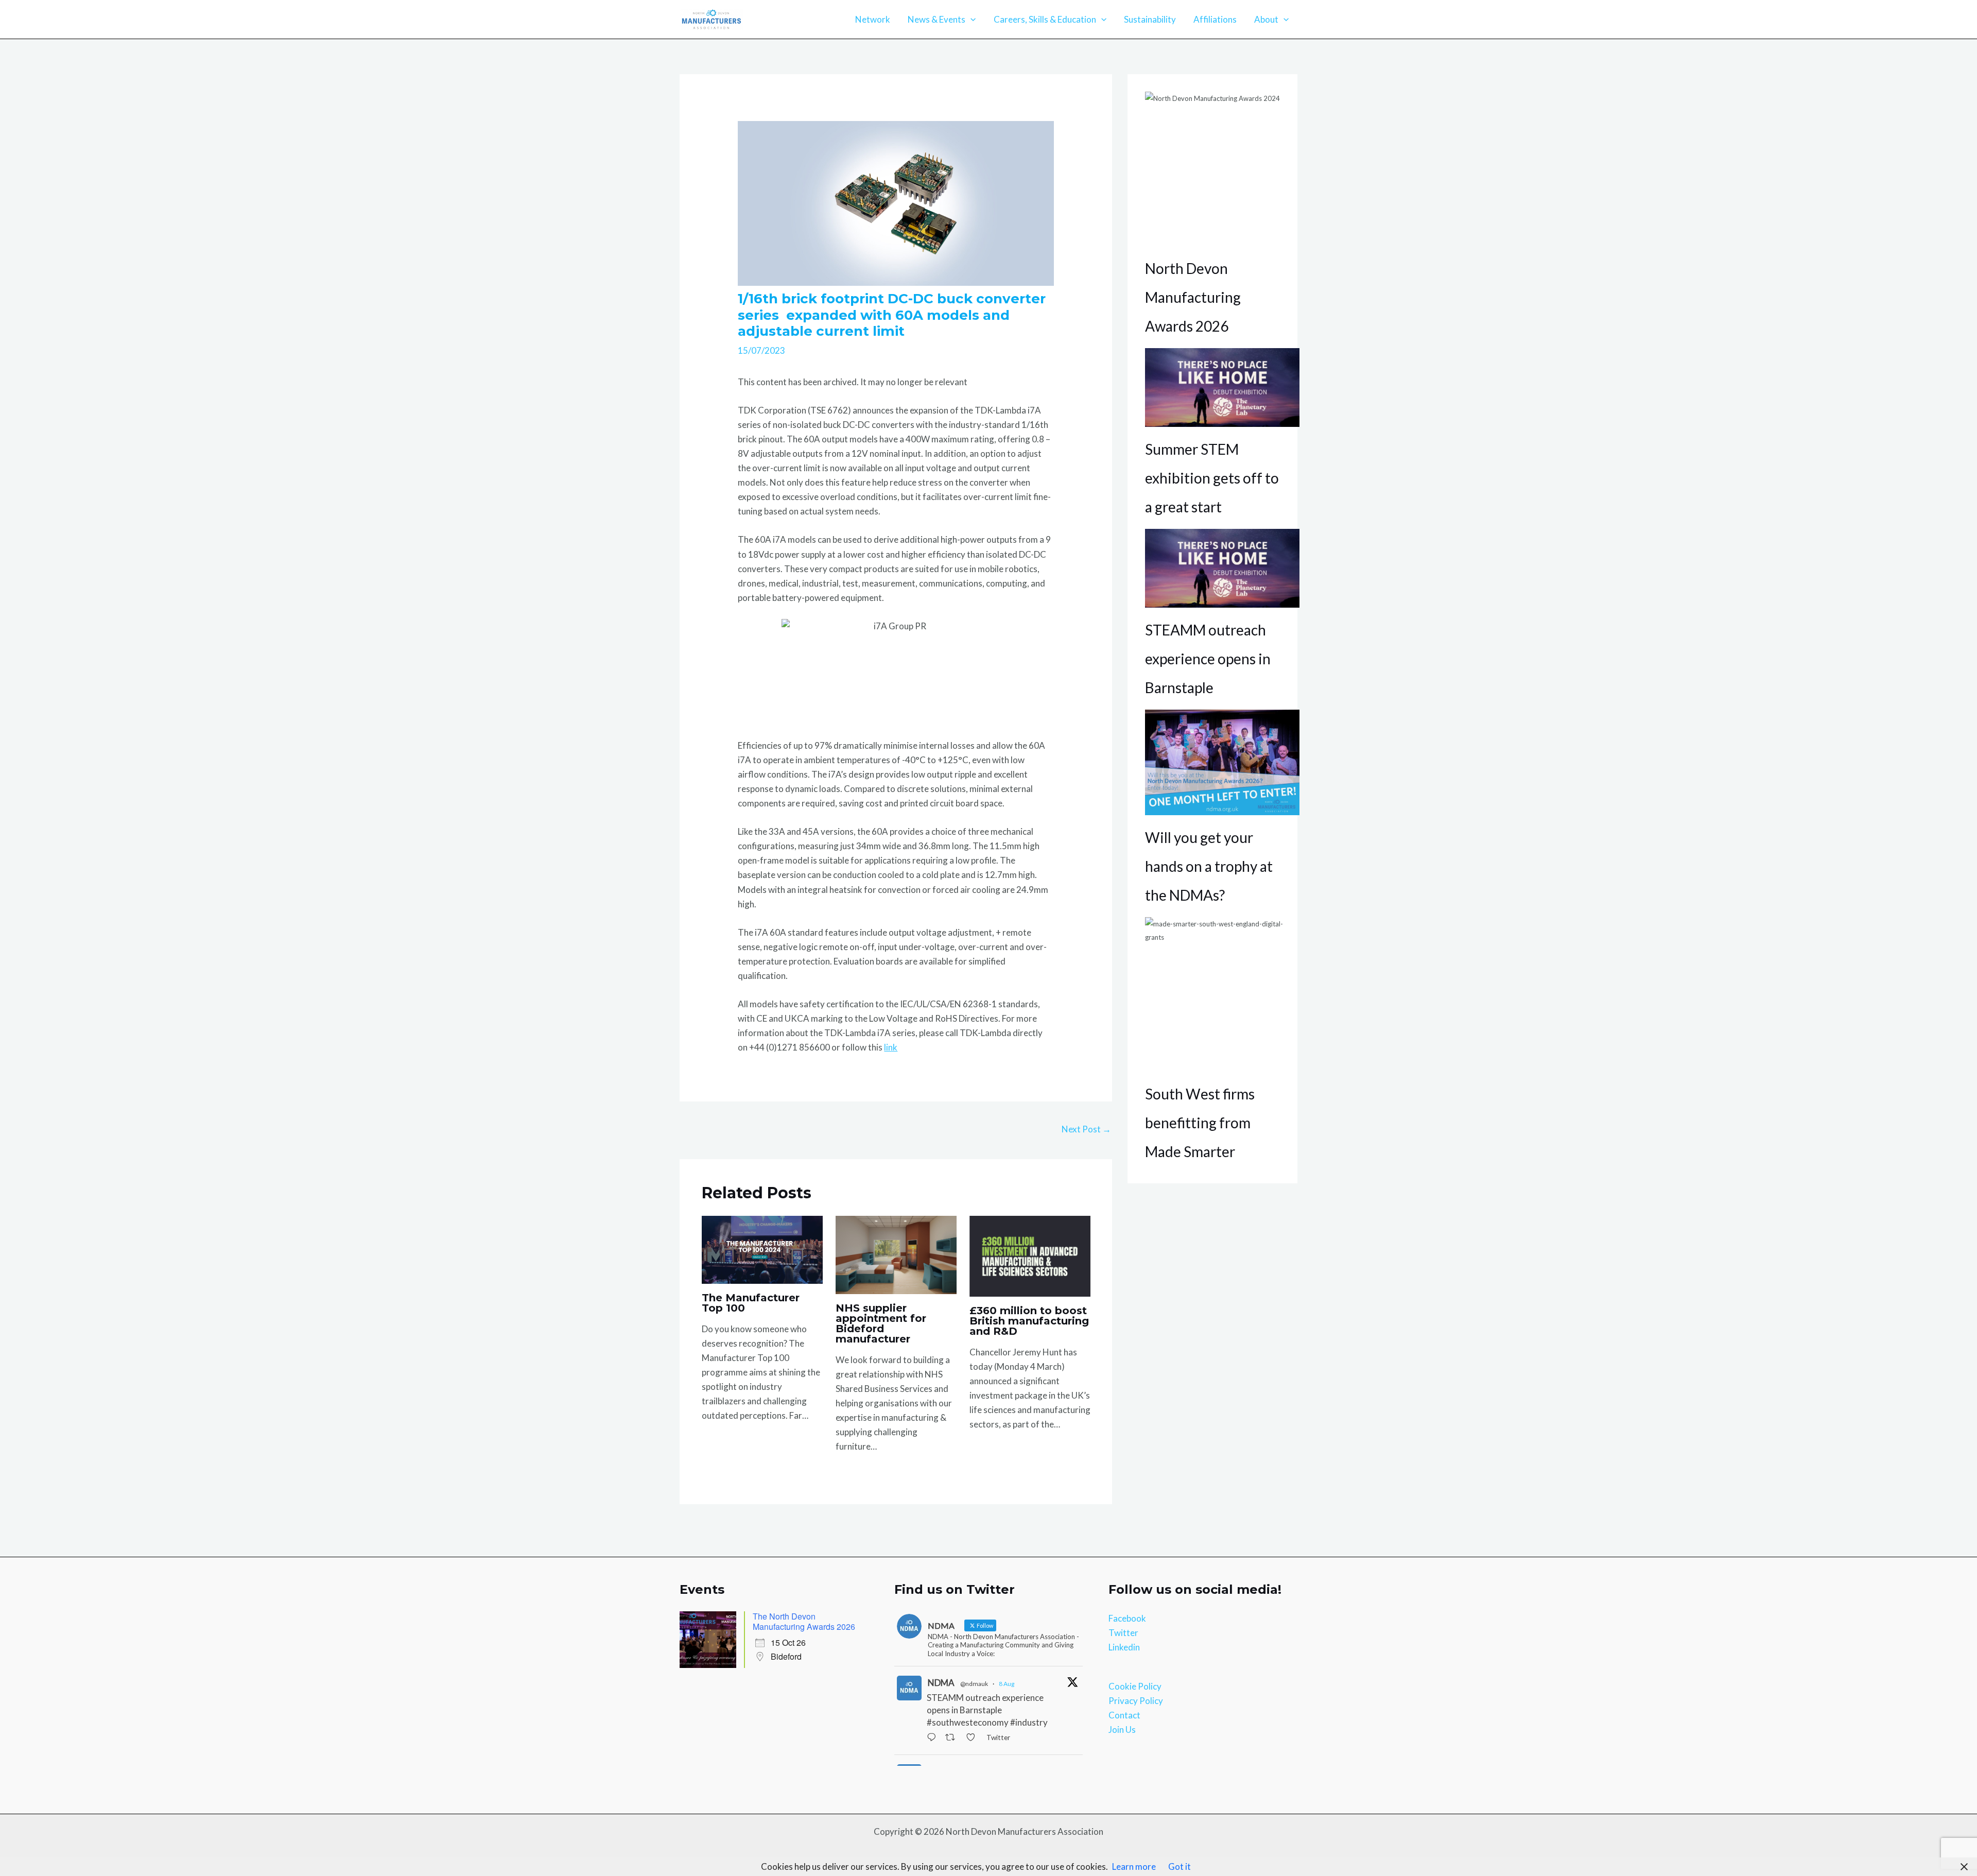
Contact (1124, 1715)
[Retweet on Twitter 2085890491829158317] (953, 1739)
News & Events (937, 19)
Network (873, 19)
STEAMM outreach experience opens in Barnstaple (1208, 659)
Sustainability (1150, 19)
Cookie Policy (1135, 1686)
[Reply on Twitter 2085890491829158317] (934, 1739)
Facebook (1127, 1618)
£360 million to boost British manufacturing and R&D (1029, 1321)
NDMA (941, 1683)
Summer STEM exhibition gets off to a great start (1212, 478)
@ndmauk (974, 1684)
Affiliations (1215, 19)
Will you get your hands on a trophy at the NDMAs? (1209, 866)
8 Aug (1007, 1684)
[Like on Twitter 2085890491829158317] (974, 1739)
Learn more (1134, 1866)
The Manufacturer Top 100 (751, 1303)
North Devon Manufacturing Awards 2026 (1193, 297)
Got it (1180, 1866)
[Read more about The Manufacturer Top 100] (762, 1249)
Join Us (1122, 1729)
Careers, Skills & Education (1045, 19)
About (1266, 19)
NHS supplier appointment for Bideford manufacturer (881, 1323)
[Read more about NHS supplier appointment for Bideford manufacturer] (896, 1254)
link (891, 1047)
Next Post (1086, 1129)
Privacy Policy (1136, 1701)
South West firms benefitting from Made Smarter (1200, 1123)
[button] (970, 20)
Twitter (1123, 1633)
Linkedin (1124, 1647)
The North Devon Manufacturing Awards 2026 (804, 1621)
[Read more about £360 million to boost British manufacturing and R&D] (1030, 1255)
